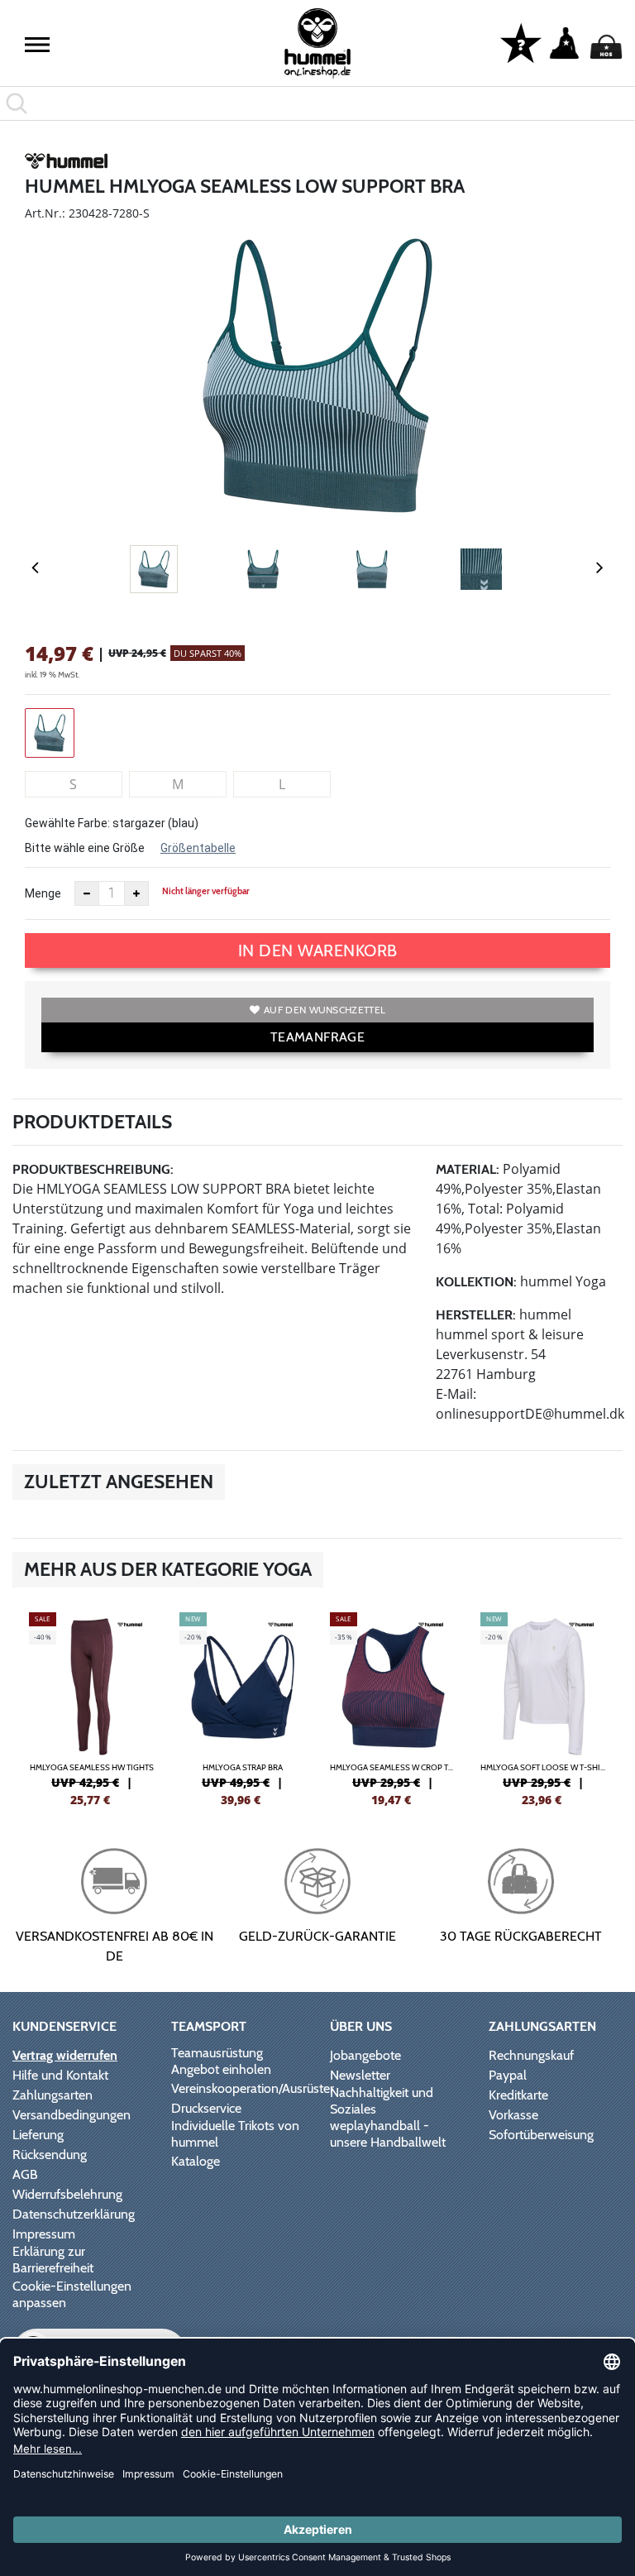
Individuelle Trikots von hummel (235, 2134)
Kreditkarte (518, 2095)
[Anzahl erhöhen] (136, 893)
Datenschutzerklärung (74, 2214)
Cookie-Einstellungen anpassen (72, 2294)
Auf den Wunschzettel (325, 1010)
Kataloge (196, 2161)
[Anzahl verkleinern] (87, 893)
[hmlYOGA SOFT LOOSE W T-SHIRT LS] (543, 1707)
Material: (468, 1169)
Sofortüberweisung (541, 2135)
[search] (317, 103)
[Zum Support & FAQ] (521, 42)
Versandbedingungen (72, 2115)
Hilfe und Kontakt (60, 2075)
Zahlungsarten (53, 2095)
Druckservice (206, 2108)
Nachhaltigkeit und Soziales (382, 2101)
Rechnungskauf (531, 2055)
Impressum (44, 2234)
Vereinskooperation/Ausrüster (253, 2088)
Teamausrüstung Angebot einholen (221, 2061)
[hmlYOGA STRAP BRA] (242, 1707)
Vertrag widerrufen (65, 2055)
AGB (25, 2174)
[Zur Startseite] (317, 43)
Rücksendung (50, 2155)
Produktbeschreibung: (93, 1169)
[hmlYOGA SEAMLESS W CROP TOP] (393, 1707)
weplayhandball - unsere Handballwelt (388, 2134)
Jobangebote (365, 2055)
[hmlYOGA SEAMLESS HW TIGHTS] (92, 1707)
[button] (37, 45)
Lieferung (38, 2135)
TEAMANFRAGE (317, 1037)
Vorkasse (513, 2115)
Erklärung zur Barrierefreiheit (53, 2260)
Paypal (508, 2075)
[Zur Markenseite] (66, 164)
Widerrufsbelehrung (67, 2194)
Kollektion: (476, 1282)
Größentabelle (198, 848)
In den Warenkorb (318, 950)
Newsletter (360, 2075)
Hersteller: (476, 1315)
